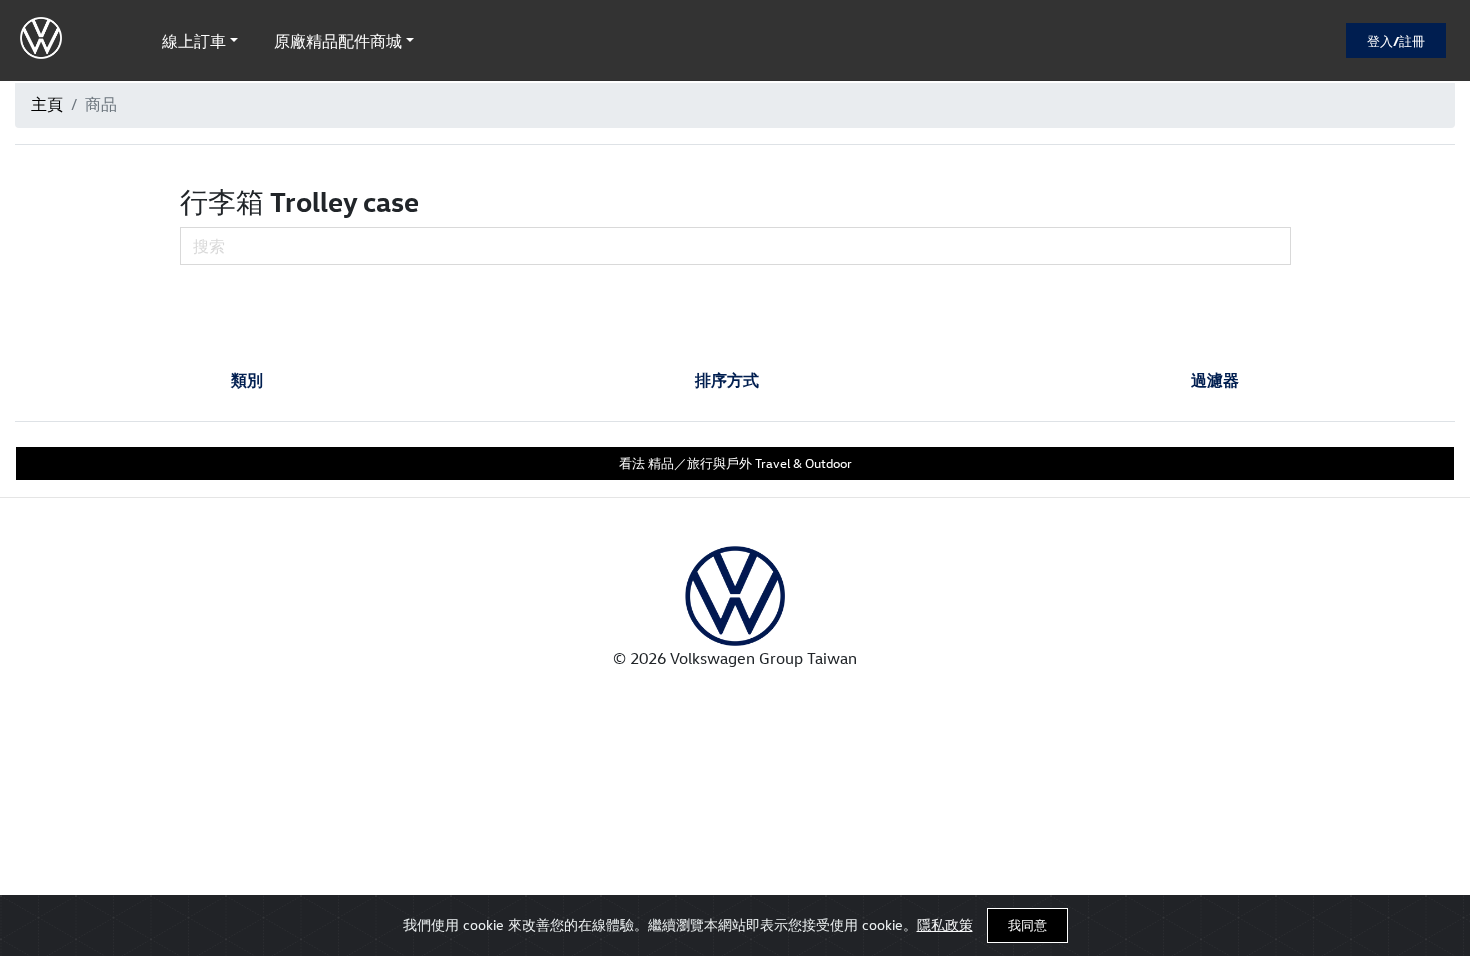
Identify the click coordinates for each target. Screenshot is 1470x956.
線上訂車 (194, 41)
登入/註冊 (1396, 40)
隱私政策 (945, 924)
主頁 (47, 104)
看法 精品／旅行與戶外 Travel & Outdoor (735, 463)
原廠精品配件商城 (338, 41)
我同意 (1027, 925)
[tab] (247, 380)
